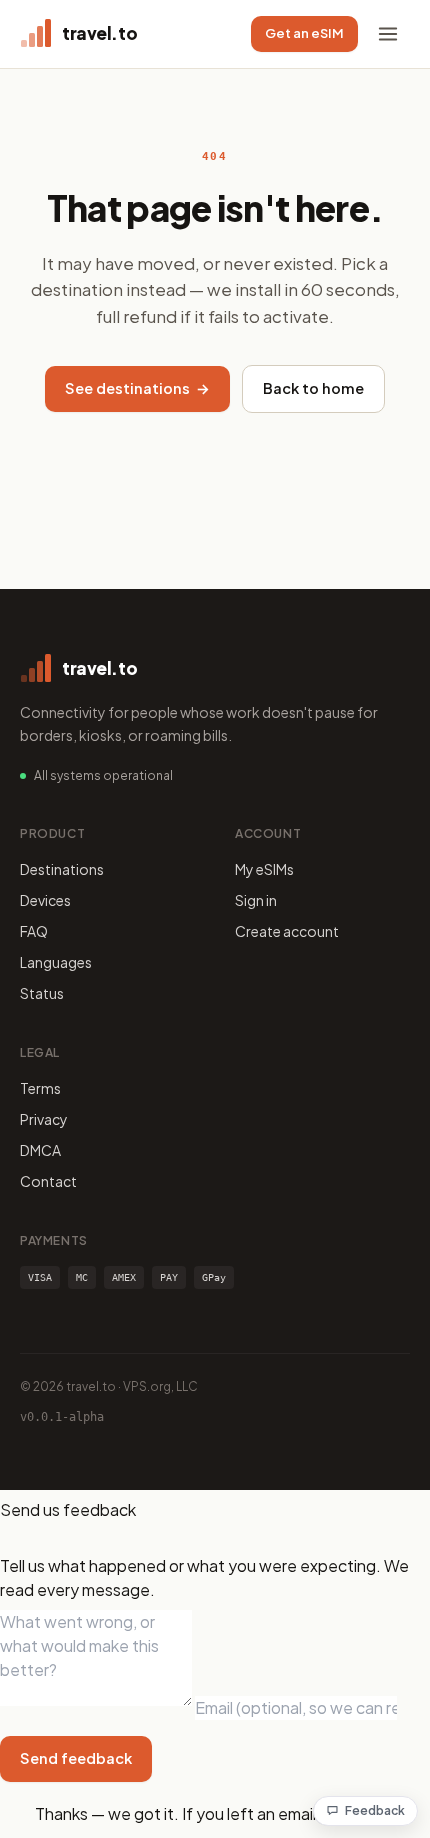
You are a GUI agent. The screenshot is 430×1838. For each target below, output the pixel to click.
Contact (48, 1181)
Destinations (62, 869)
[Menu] (388, 34)
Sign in (256, 900)
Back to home (313, 388)
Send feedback (76, 1758)
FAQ (34, 931)
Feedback (375, 1810)
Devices (45, 900)
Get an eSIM (304, 33)
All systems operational (103, 775)
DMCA (40, 1150)
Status (42, 993)
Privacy (44, 1119)
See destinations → (137, 388)
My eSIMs (264, 869)
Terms (40, 1088)
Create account (287, 931)
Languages (56, 962)
